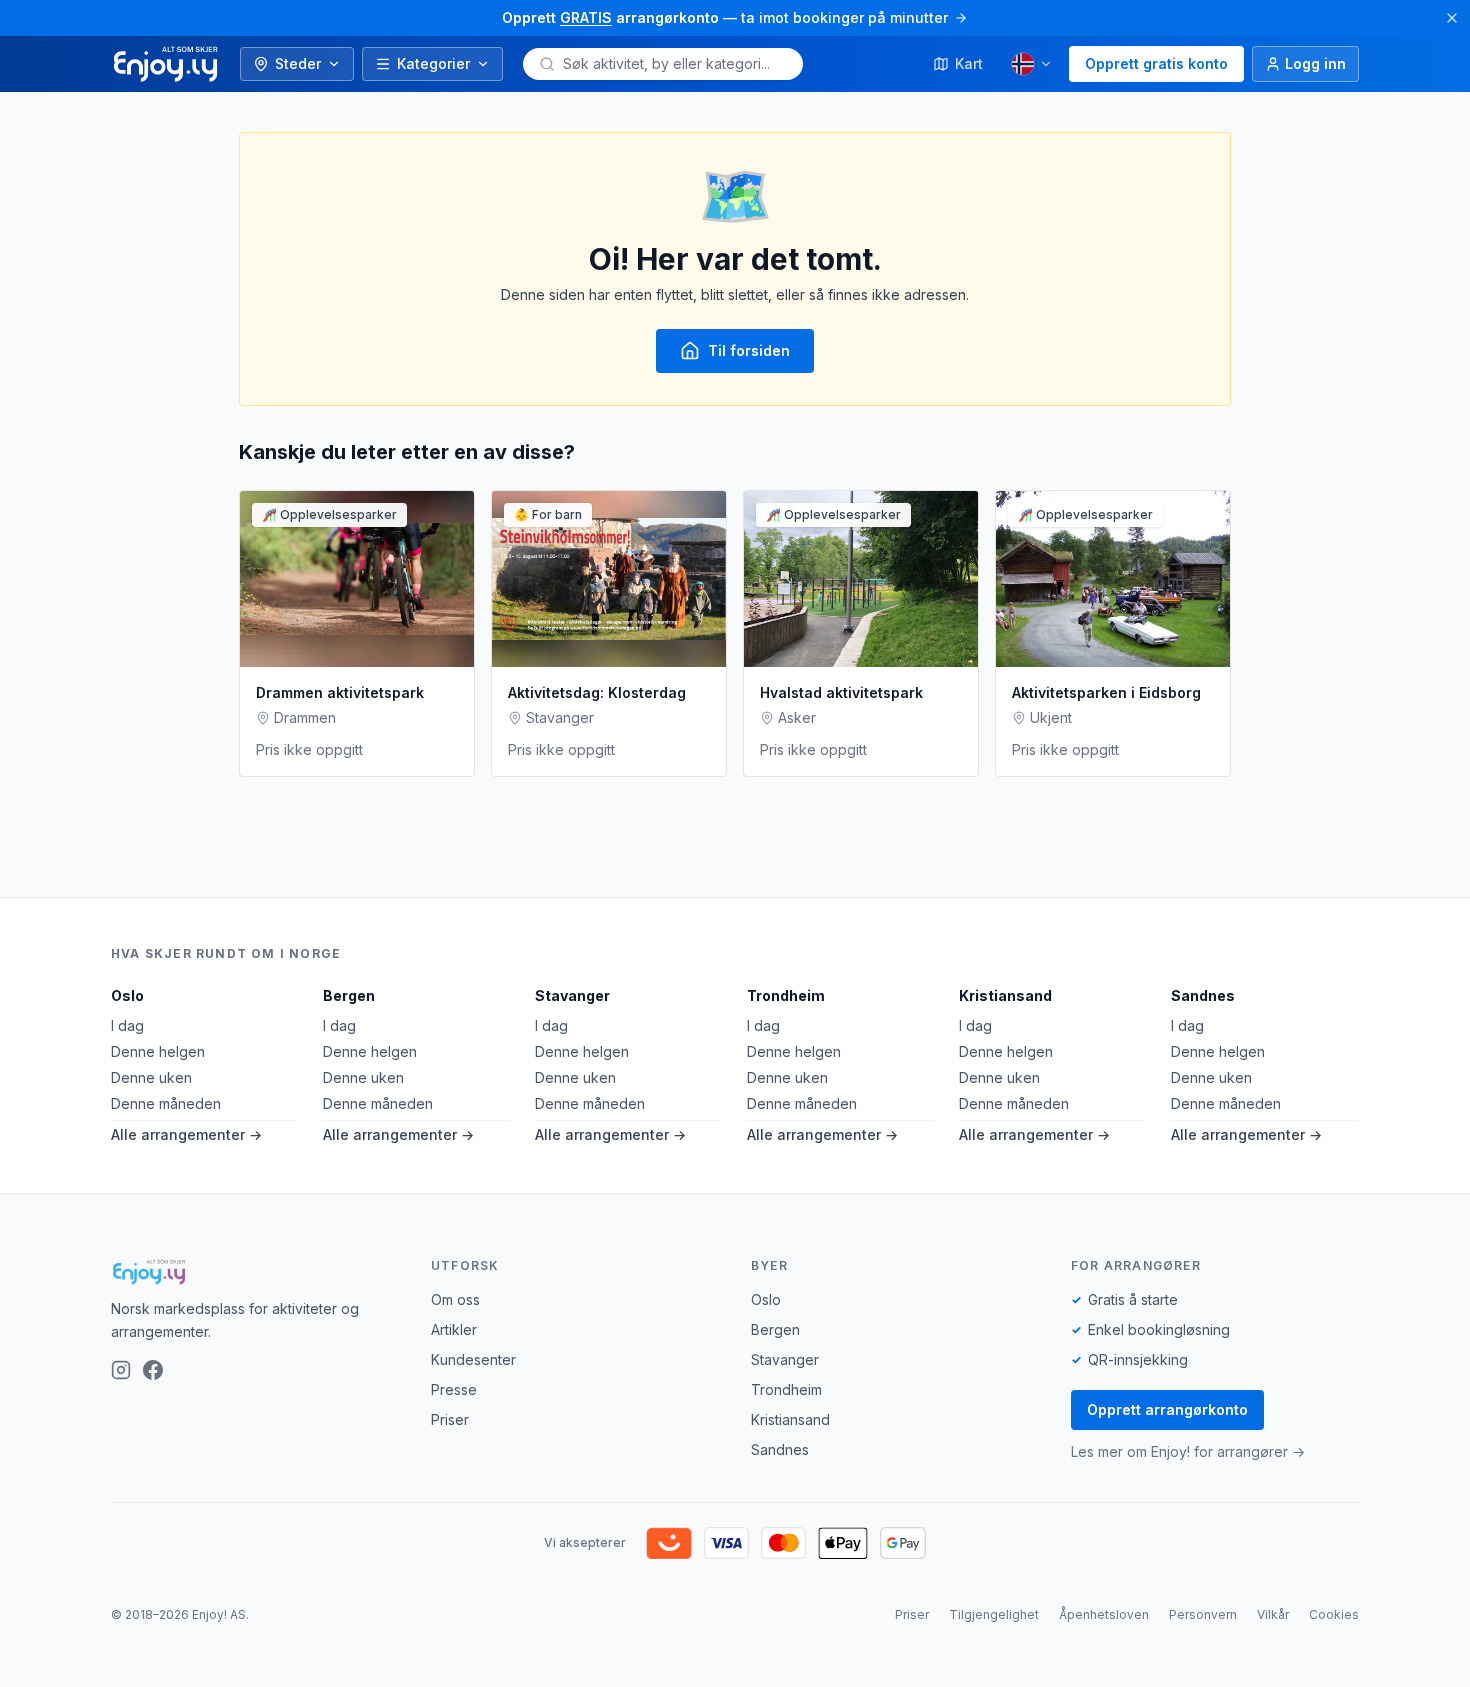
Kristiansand (1005, 995)
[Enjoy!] (255, 1272)
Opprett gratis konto (1156, 63)
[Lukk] (1452, 18)
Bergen (349, 995)
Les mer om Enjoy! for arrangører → (1188, 1451)
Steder (298, 63)
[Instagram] (121, 1370)
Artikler (454, 1329)
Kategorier (433, 63)
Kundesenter (473, 1359)
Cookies (1334, 1614)
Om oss (455, 1299)
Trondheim (786, 995)
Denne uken (151, 1077)
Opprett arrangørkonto (1167, 1409)
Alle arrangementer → (186, 1134)
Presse (454, 1389)
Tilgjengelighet (994, 1614)
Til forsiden (749, 350)
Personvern (1203, 1614)
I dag (127, 1025)
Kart (969, 63)
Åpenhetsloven (1104, 1614)
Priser (450, 1419)
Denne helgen (158, 1051)
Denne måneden (166, 1103)
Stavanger (572, 995)
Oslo (127, 995)
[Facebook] (153, 1370)
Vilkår (1273, 1614)
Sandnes (1203, 995)
